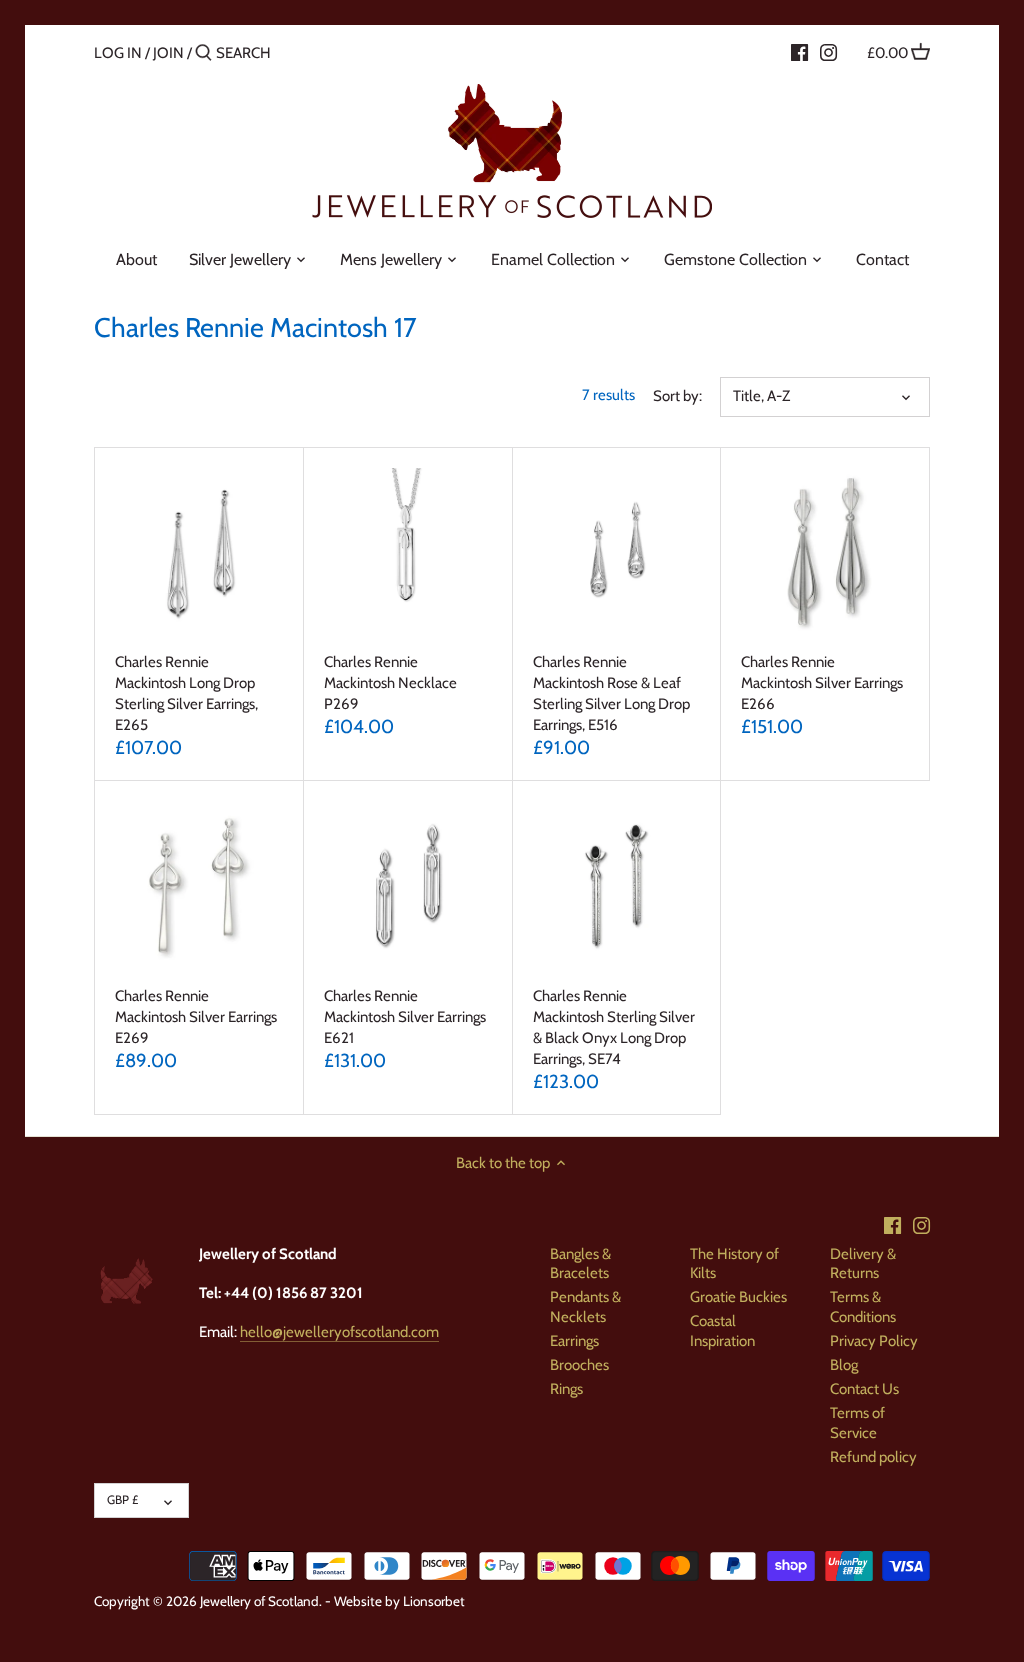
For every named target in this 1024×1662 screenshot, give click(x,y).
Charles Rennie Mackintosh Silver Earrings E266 (822, 683)
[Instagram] (828, 52)
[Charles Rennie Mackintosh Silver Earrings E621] (408, 885)
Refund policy (873, 1457)
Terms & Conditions (863, 1307)
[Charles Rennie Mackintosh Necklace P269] (408, 552)
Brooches (579, 1365)
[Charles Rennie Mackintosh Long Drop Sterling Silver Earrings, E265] (199, 552)
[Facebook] (799, 52)
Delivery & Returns (863, 1264)
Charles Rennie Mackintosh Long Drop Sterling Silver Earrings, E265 (186, 693)
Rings (566, 1389)
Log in (118, 53)
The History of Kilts (734, 1264)
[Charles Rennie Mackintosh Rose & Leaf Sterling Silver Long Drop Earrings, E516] (617, 552)
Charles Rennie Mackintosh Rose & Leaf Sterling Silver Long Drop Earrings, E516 (611, 693)
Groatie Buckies (738, 1297)
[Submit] (203, 53)
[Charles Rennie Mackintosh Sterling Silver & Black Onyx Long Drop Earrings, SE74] (617, 885)
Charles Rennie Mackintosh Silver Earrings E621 (405, 1017)
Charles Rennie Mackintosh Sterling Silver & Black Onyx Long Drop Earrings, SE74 (614, 1027)
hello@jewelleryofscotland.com (339, 1332)
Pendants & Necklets (585, 1307)
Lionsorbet (434, 1601)
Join (168, 53)
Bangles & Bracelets (580, 1264)
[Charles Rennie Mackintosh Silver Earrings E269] (199, 885)
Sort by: (677, 396)
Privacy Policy (874, 1341)
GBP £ (122, 1499)
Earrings (574, 1341)
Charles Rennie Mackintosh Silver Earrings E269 (196, 1017)
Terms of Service (857, 1423)
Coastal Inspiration (722, 1331)
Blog (844, 1365)
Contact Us (864, 1389)
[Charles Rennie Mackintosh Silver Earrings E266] (825, 552)
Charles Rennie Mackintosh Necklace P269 (390, 683)
